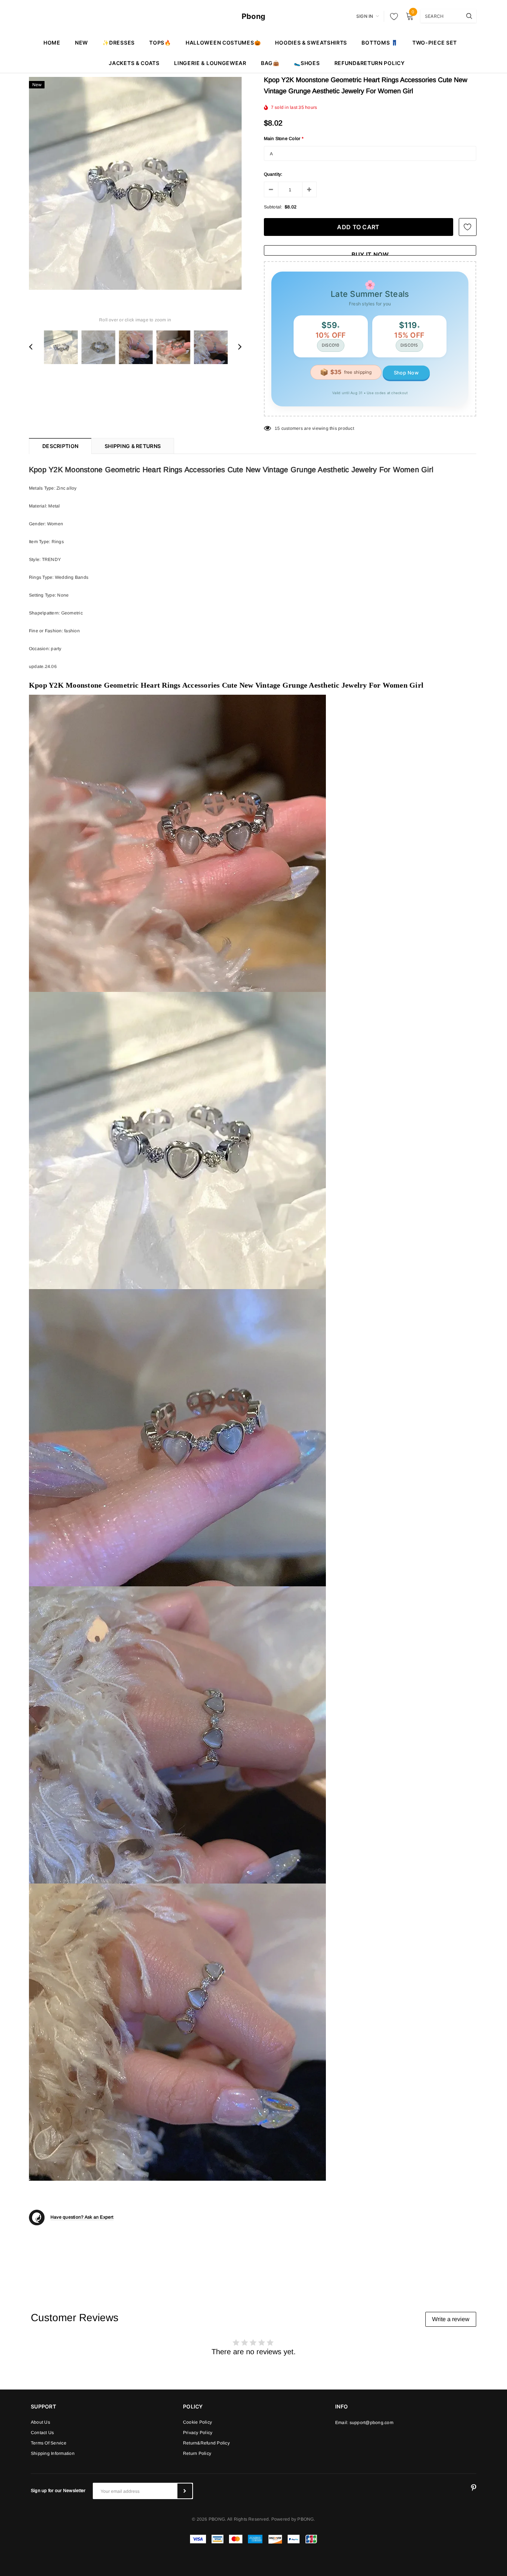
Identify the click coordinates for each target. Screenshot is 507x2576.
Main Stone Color (284, 139)
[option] (135, 183)
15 (277, 428)
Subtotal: (273, 207)
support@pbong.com (372, 2423)
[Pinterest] (474, 2488)
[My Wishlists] (392, 16)
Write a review (451, 2319)
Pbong (253, 16)
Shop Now (406, 373)
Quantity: (273, 174)
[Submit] (185, 2491)
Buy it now (370, 253)
